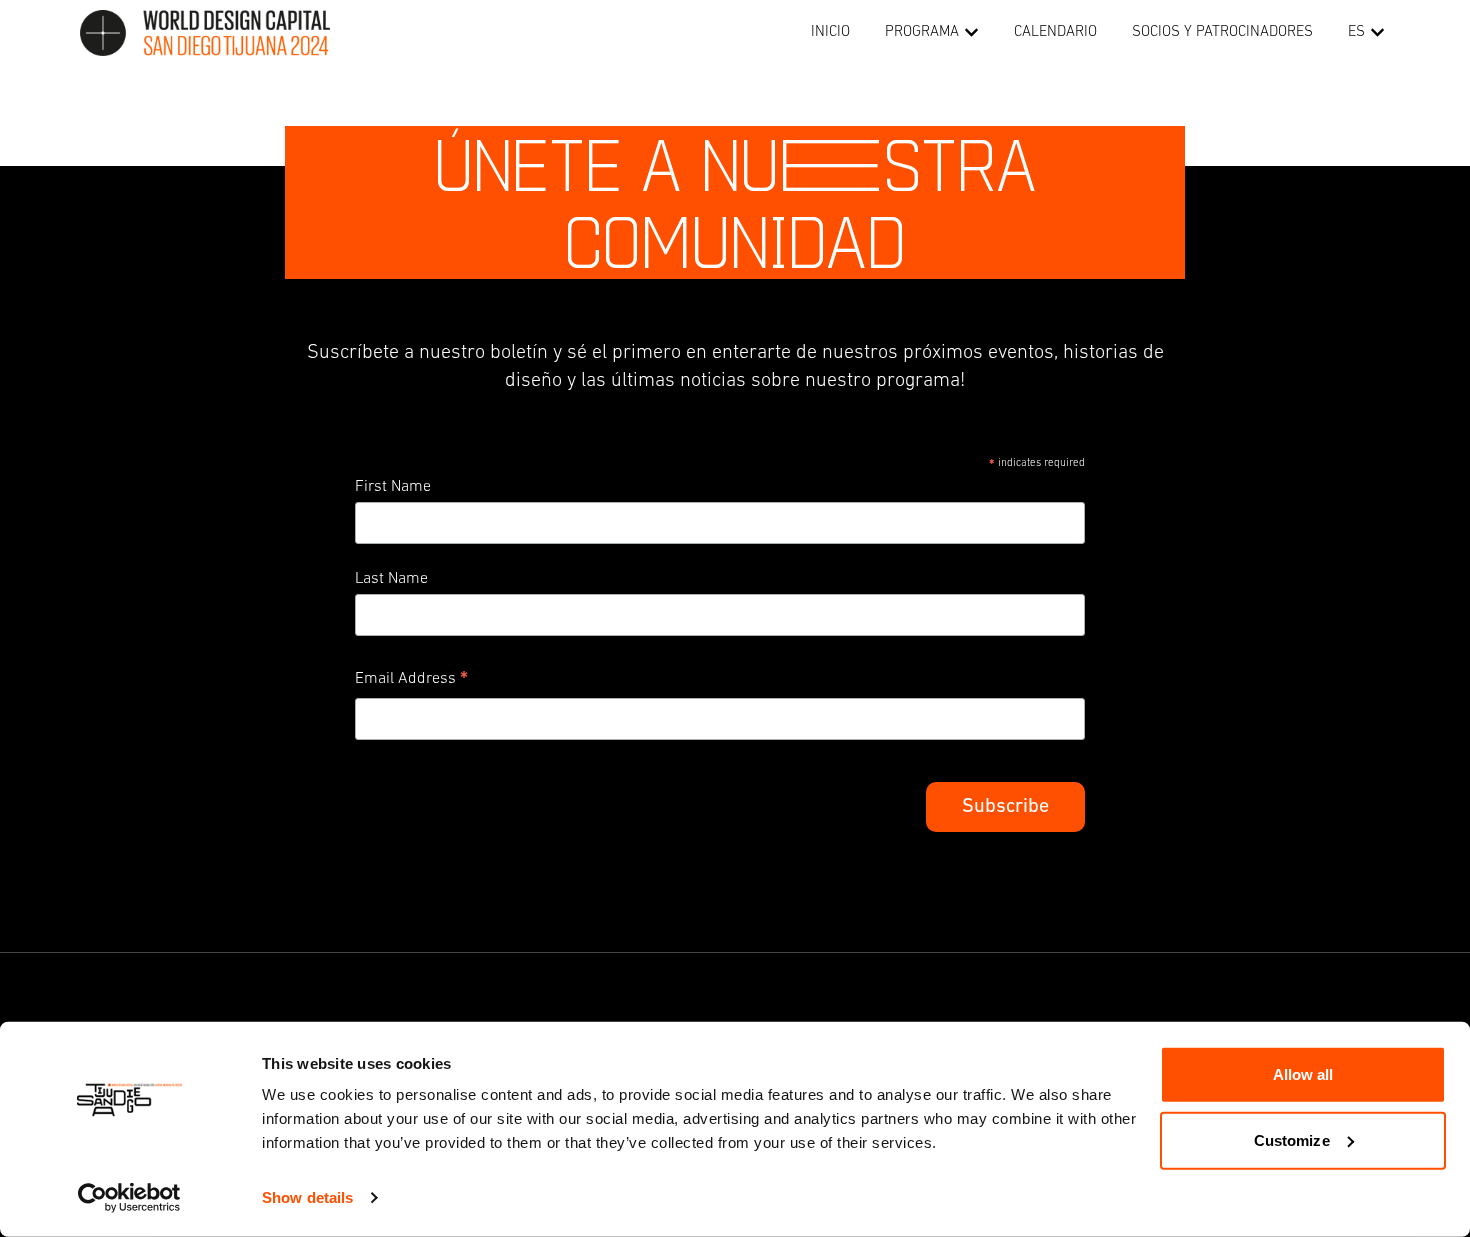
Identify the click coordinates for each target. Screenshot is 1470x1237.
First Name (393, 487)
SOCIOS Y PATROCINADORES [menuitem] (1222, 32)
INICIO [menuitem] (830, 32)
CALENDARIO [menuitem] (1055, 32)
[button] (971, 33)
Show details (307, 1197)
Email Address (411, 682)
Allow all (1303, 1074)
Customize (1292, 1139)
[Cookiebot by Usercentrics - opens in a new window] (129, 1198)
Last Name (391, 579)
